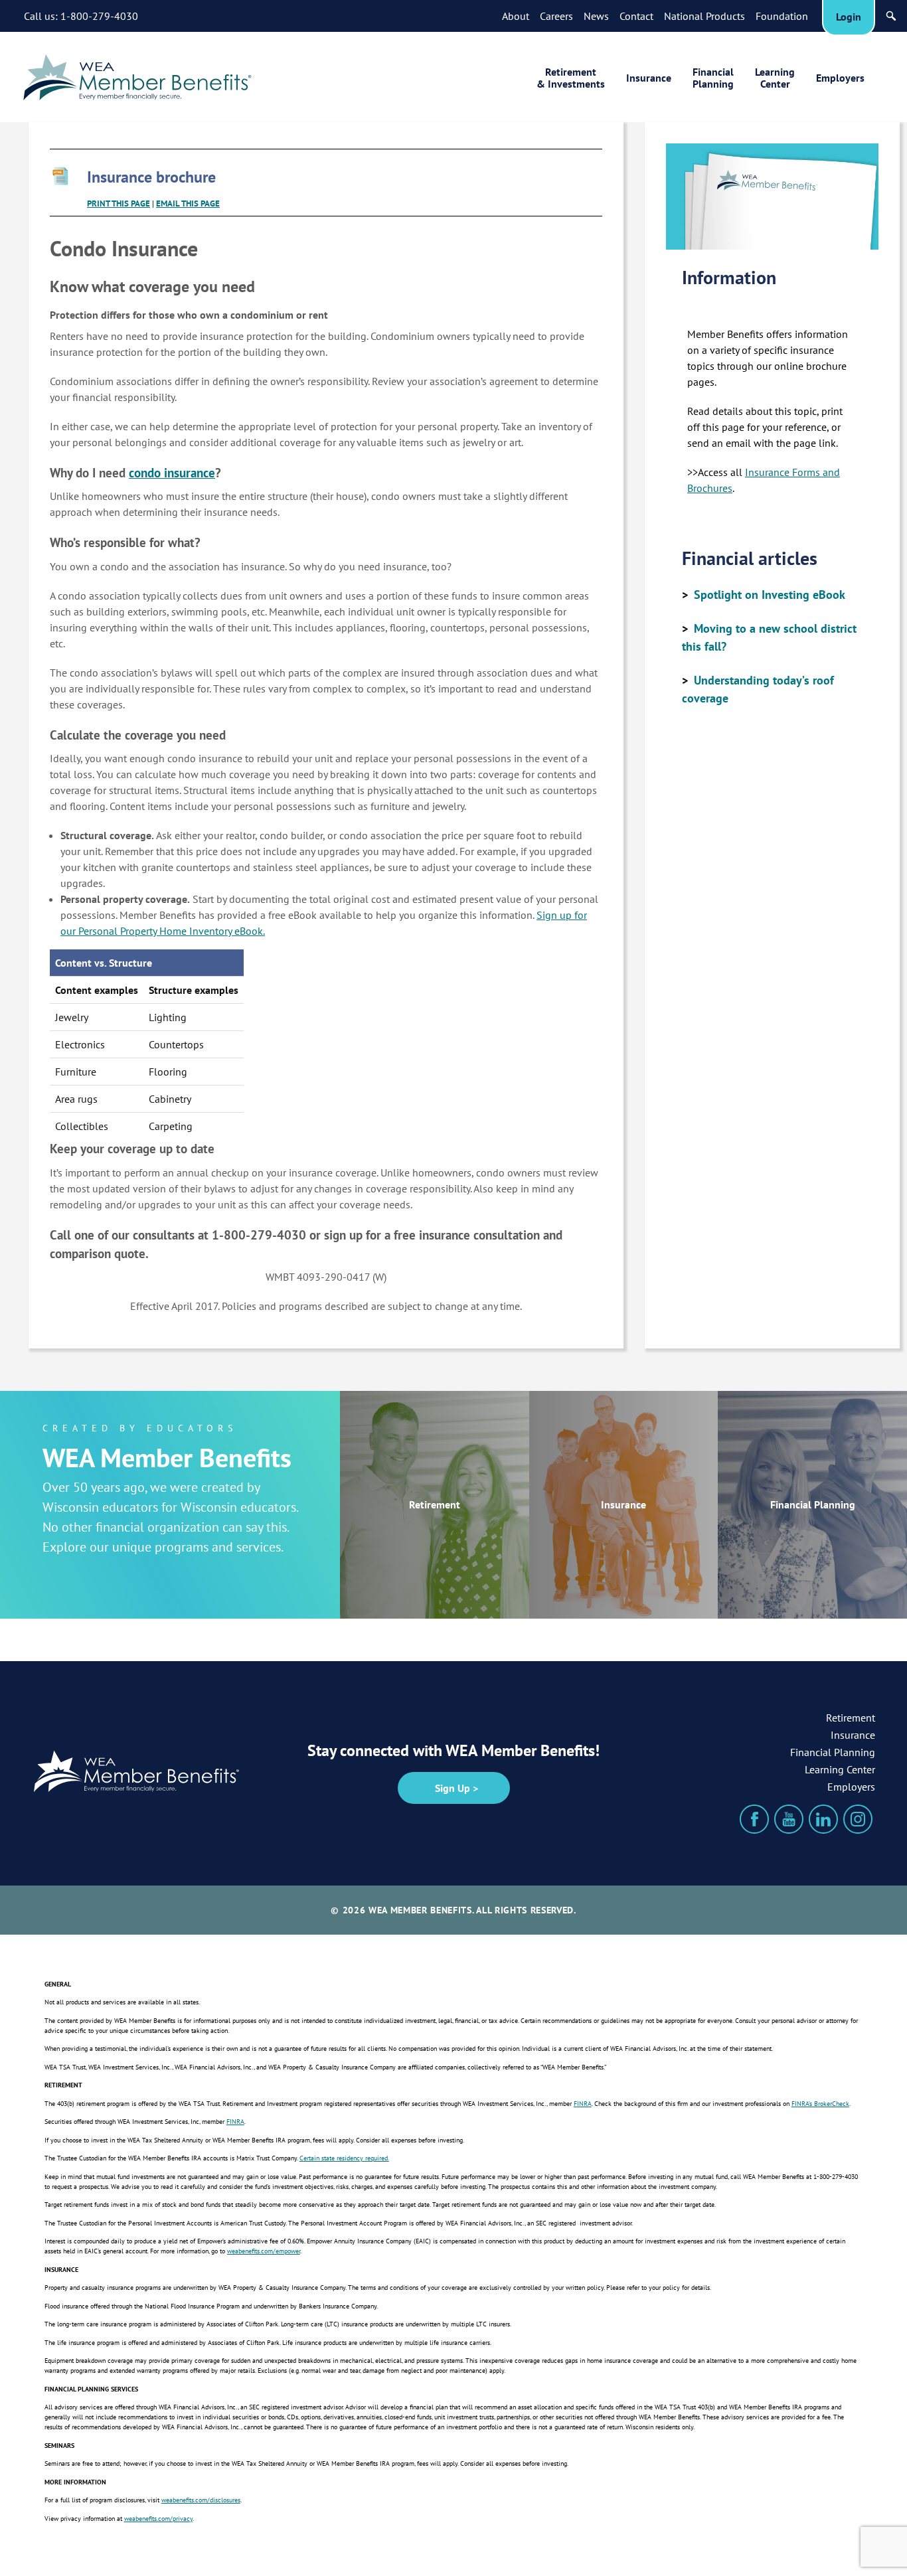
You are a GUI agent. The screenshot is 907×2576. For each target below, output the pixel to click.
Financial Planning (813, 1504)
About (516, 16)
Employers (840, 78)
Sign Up (453, 1788)
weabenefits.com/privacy (158, 2519)
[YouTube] (789, 1819)
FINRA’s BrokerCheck (820, 2104)
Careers (556, 16)
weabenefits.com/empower (264, 2252)
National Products (704, 16)
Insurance (649, 78)
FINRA (583, 2104)
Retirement (435, 1504)
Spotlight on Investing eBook (770, 595)
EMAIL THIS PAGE (188, 203)
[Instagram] (858, 1819)
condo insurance (172, 473)
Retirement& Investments (571, 78)
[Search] (891, 16)
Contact (636, 16)
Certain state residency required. (344, 2159)
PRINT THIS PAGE (119, 203)
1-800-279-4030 (99, 16)
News (596, 16)
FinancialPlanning (713, 78)
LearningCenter (775, 78)
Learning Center (840, 1769)
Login (849, 17)
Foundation (782, 16)
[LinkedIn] (823, 1819)
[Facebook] (754, 1819)
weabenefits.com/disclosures (201, 2501)
